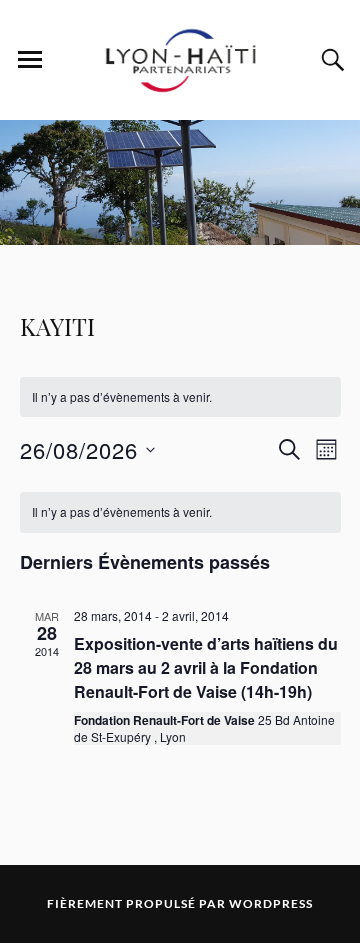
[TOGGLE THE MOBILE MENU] (30, 60)
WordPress (271, 903)
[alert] (180, 397)
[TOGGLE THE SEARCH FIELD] (330, 60)
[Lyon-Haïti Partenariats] (180, 90)
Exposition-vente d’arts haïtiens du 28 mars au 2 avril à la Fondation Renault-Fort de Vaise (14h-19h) (206, 667)
